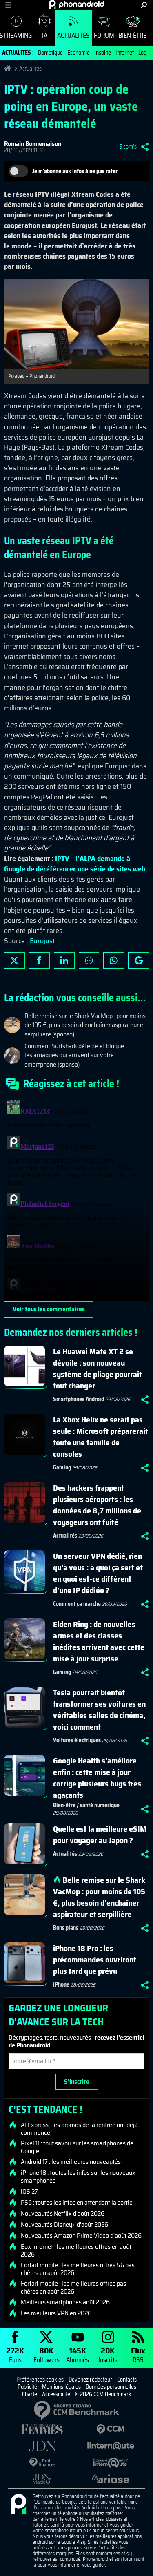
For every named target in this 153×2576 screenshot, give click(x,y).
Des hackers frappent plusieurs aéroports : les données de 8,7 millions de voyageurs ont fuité (97, 1505)
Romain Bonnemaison (33, 144)
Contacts (127, 2380)
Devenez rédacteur (90, 2380)
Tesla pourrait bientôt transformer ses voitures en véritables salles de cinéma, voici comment (99, 1710)
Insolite (103, 53)
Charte (30, 2394)
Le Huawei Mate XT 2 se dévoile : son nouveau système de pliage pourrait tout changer (98, 1368)
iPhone (61, 1984)
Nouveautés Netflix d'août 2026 (63, 2214)
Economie (79, 53)
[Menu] (8, 5)
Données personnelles (111, 2387)
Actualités (73, 35)
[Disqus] (76, 1199)
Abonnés (78, 2354)
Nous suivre (139, 960)
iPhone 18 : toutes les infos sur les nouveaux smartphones (78, 2176)
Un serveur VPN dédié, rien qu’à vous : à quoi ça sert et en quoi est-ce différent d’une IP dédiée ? (98, 1573)
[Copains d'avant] (111, 2463)
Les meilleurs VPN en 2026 (56, 2313)
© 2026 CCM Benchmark (103, 2394)
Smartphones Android (79, 1399)
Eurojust (42, 941)
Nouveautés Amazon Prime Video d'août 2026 (81, 2236)
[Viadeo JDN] (42, 2479)
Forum (104, 35)
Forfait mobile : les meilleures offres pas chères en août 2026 (73, 2287)
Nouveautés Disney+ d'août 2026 (64, 2225)
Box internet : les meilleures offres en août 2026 (76, 2250)
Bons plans (66, 1928)
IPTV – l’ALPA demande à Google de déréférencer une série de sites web (75, 864)
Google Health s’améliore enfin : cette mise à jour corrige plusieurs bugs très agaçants (97, 1778)
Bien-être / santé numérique (86, 1805)
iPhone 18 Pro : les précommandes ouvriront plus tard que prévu (95, 1960)
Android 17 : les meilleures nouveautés (71, 2162)
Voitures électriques (77, 1740)
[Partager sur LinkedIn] (64, 960)
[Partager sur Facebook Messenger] (89, 960)
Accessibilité (56, 2394)
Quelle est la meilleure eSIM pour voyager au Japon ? (100, 1835)
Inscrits (108, 2354)
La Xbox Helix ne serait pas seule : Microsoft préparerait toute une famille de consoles (101, 1437)
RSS (138, 2354)
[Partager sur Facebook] (39, 960)
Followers (47, 2354)
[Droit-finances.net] (42, 2463)
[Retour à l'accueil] (76, 4)
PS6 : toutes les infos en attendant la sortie (77, 2203)
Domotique (50, 53)
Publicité (27, 2387)
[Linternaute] (111, 2446)
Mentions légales (61, 2387)
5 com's (128, 147)
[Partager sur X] (14, 960)
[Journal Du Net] (42, 2446)
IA (45, 35)
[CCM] (111, 2430)
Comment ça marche (77, 1604)
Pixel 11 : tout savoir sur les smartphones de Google (77, 2147)
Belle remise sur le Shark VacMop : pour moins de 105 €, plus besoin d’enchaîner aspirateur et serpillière (99, 1897)
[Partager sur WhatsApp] (114, 960)
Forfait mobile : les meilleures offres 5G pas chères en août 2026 (78, 2269)
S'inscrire (77, 2082)
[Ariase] (111, 2479)
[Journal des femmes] (42, 2430)
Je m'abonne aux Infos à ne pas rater (75, 171)
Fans (15, 2354)
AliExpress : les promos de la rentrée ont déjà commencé (79, 2129)
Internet (125, 53)
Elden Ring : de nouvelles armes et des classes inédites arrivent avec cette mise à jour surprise (99, 1641)
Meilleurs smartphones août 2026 (65, 2302)
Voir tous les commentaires (49, 1309)
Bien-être (132, 35)
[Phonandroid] (18, 2505)
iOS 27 (29, 2192)
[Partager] (145, 147)
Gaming (62, 1467)
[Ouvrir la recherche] (144, 5)
